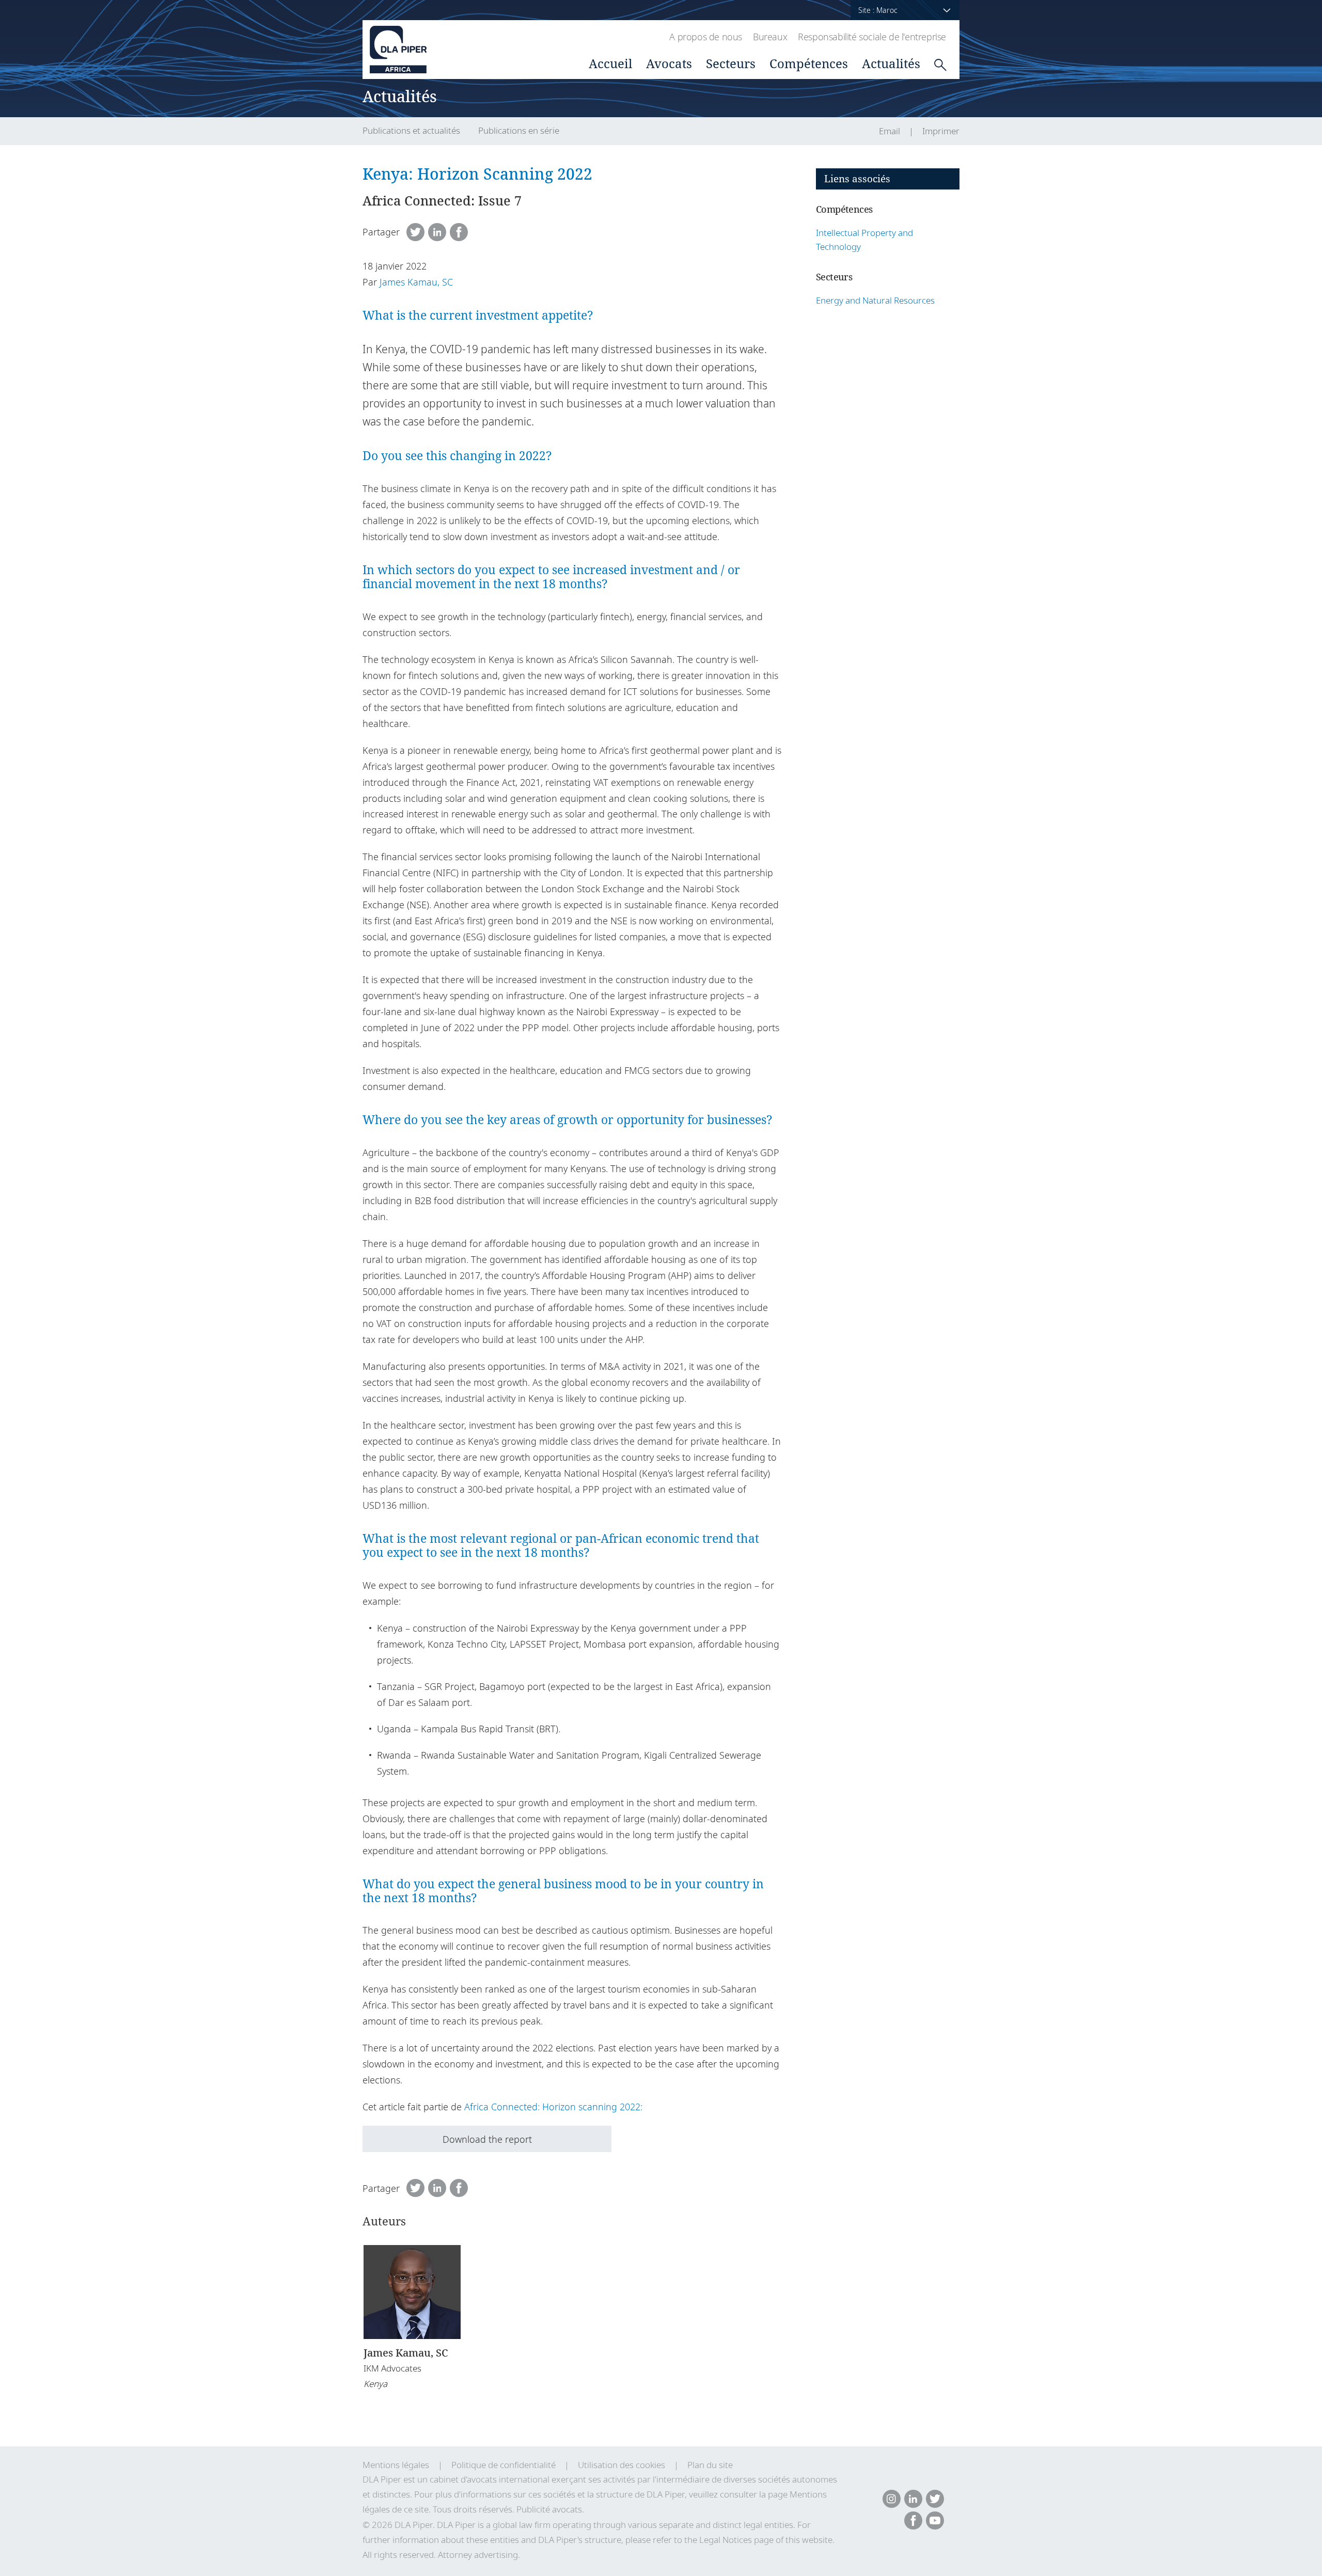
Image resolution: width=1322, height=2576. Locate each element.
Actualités (891, 63)
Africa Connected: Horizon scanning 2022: (553, 2107)
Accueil (610, 63)
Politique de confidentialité (503, 2465)
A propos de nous (706, 37)
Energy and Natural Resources (875, 300)
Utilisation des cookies (621, 2465)
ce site (416, 2509)
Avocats (669, 63)
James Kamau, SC (416, 282)
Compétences (809, 63)
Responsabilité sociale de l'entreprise (872, 37)
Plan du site (710, 2465)
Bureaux (770, 37)
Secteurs (731, 63)
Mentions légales (396, 2465)
